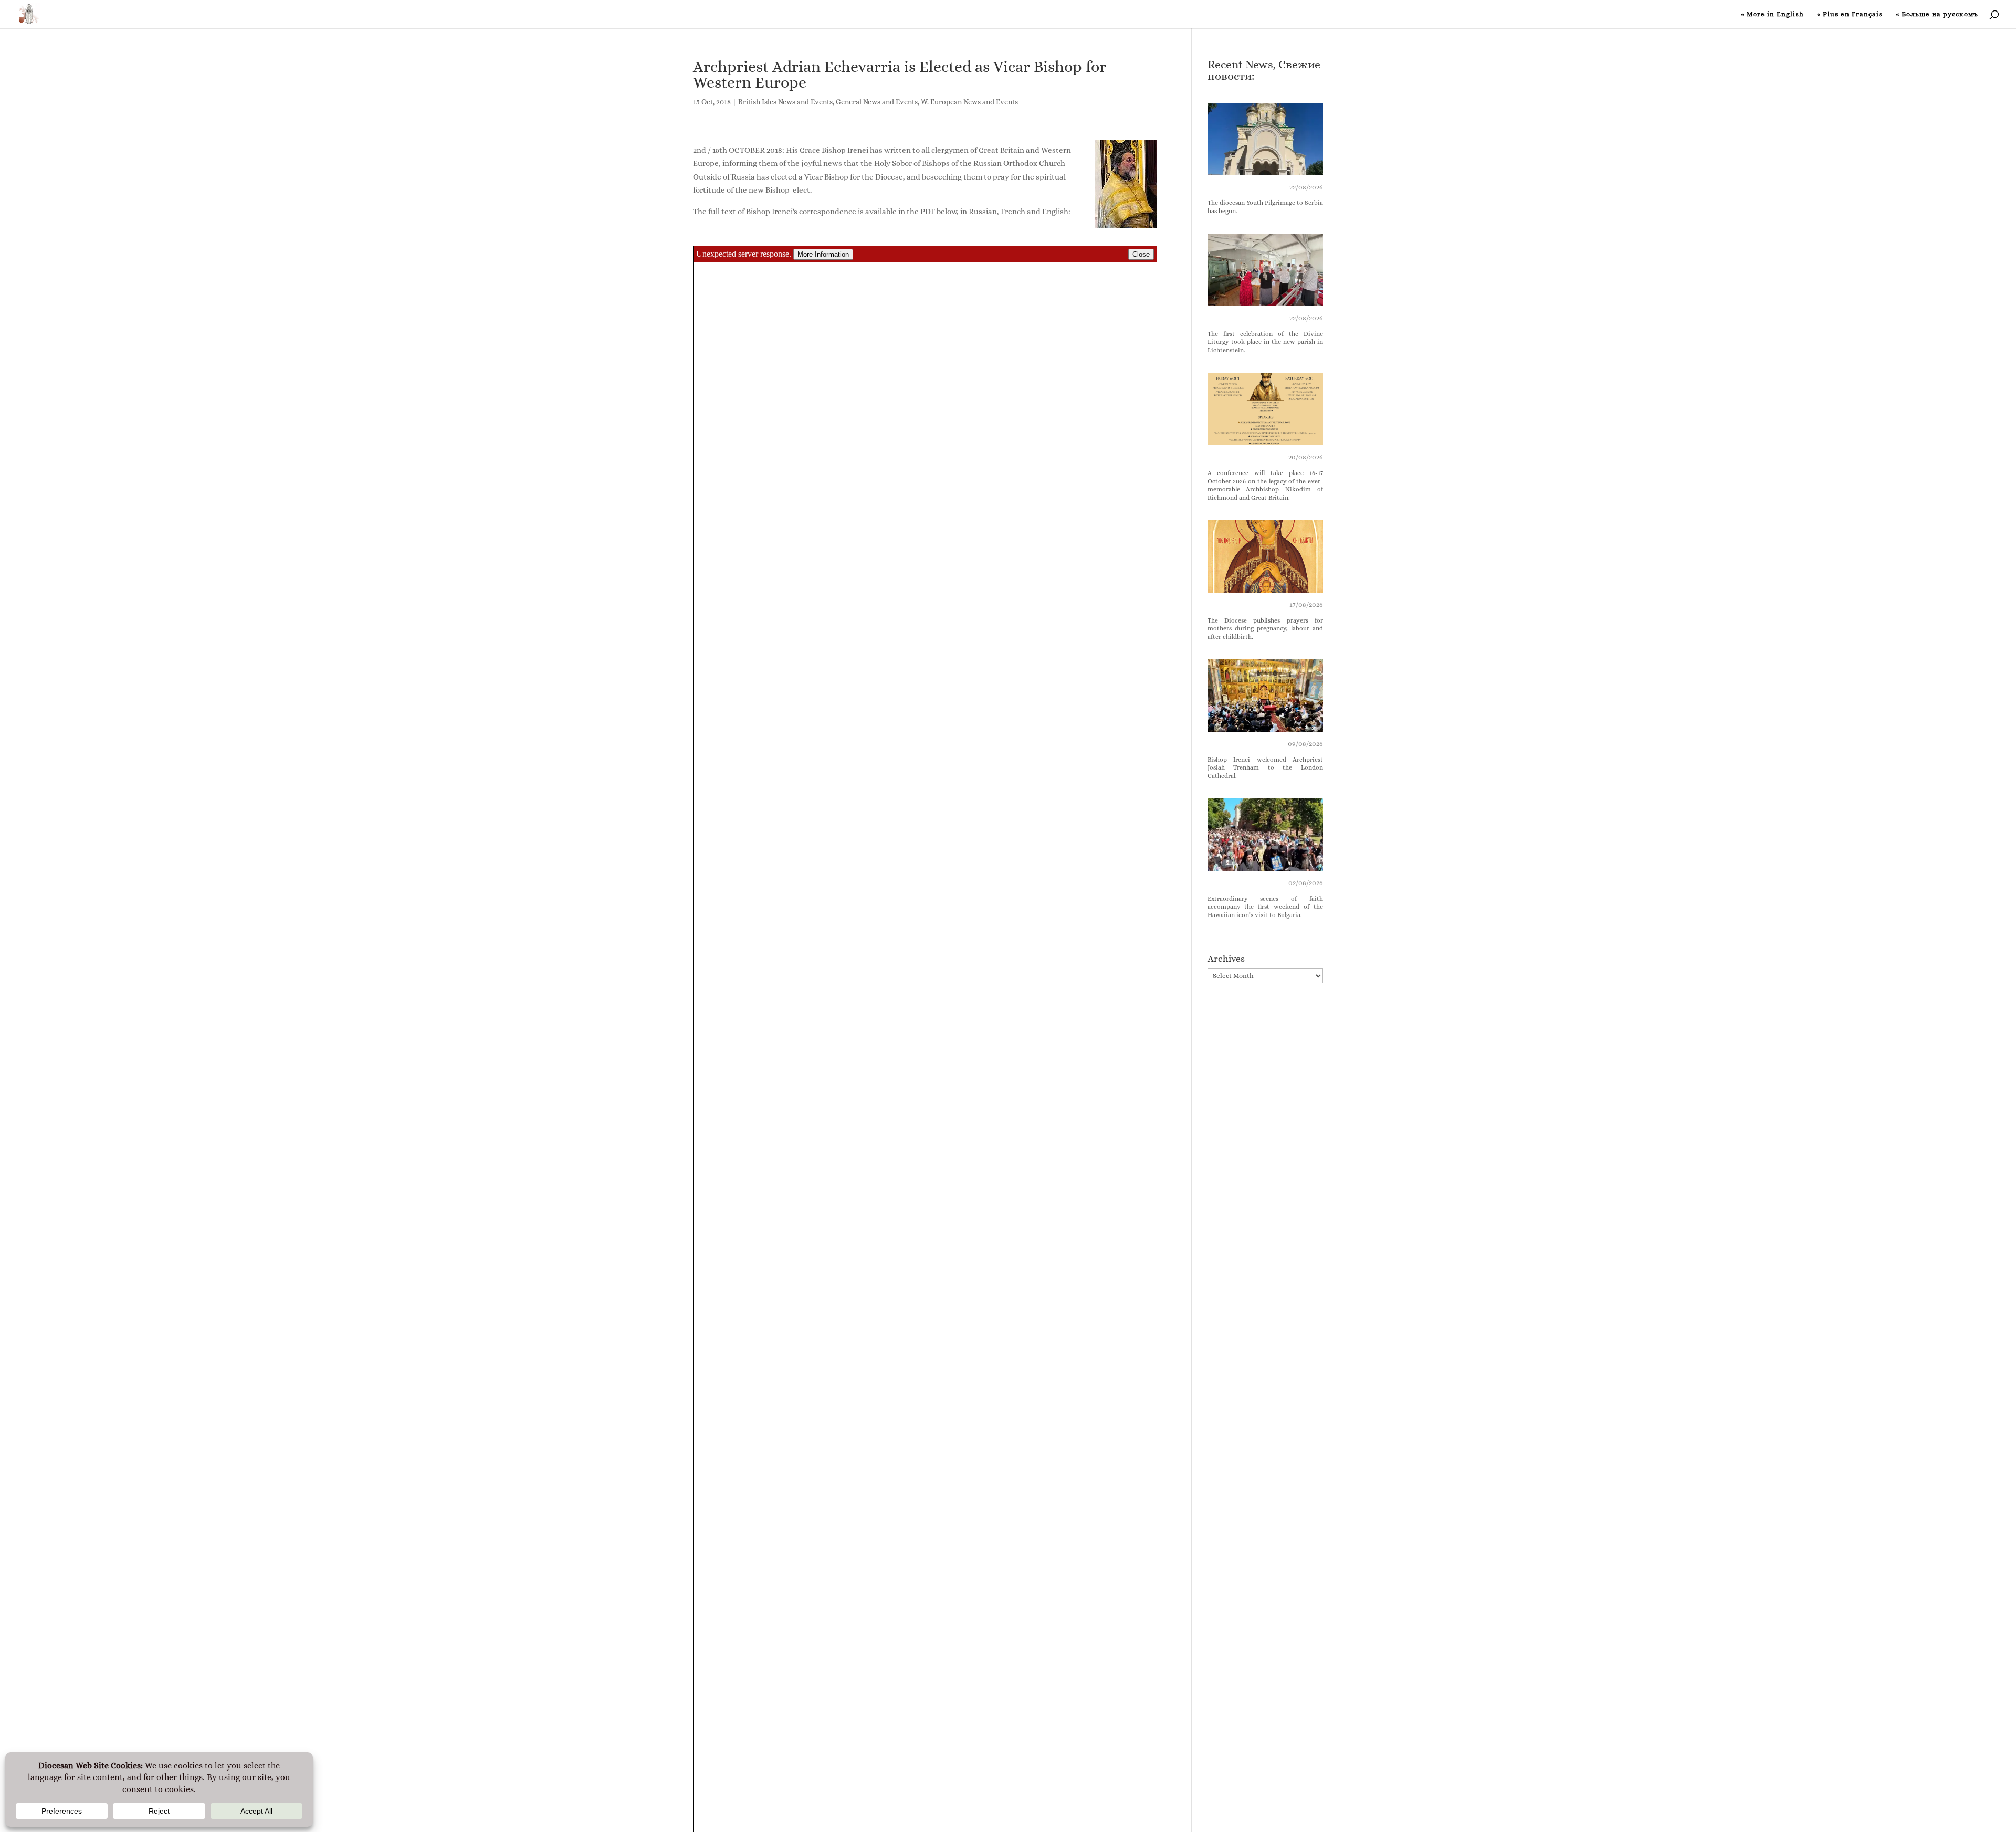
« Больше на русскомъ (1937, 14)
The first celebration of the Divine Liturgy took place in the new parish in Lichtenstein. (1266, 342)
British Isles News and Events (785, 102)
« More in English (1772, 14)
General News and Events (877, 102)
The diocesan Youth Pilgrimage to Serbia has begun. (1266, 207)
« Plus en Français (1850, 14)
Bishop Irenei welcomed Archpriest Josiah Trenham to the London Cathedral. (1266, 768)
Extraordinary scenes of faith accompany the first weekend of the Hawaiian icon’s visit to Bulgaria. (1266, 907)
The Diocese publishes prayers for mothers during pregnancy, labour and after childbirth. (1266, 629)
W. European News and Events (969, 102)
